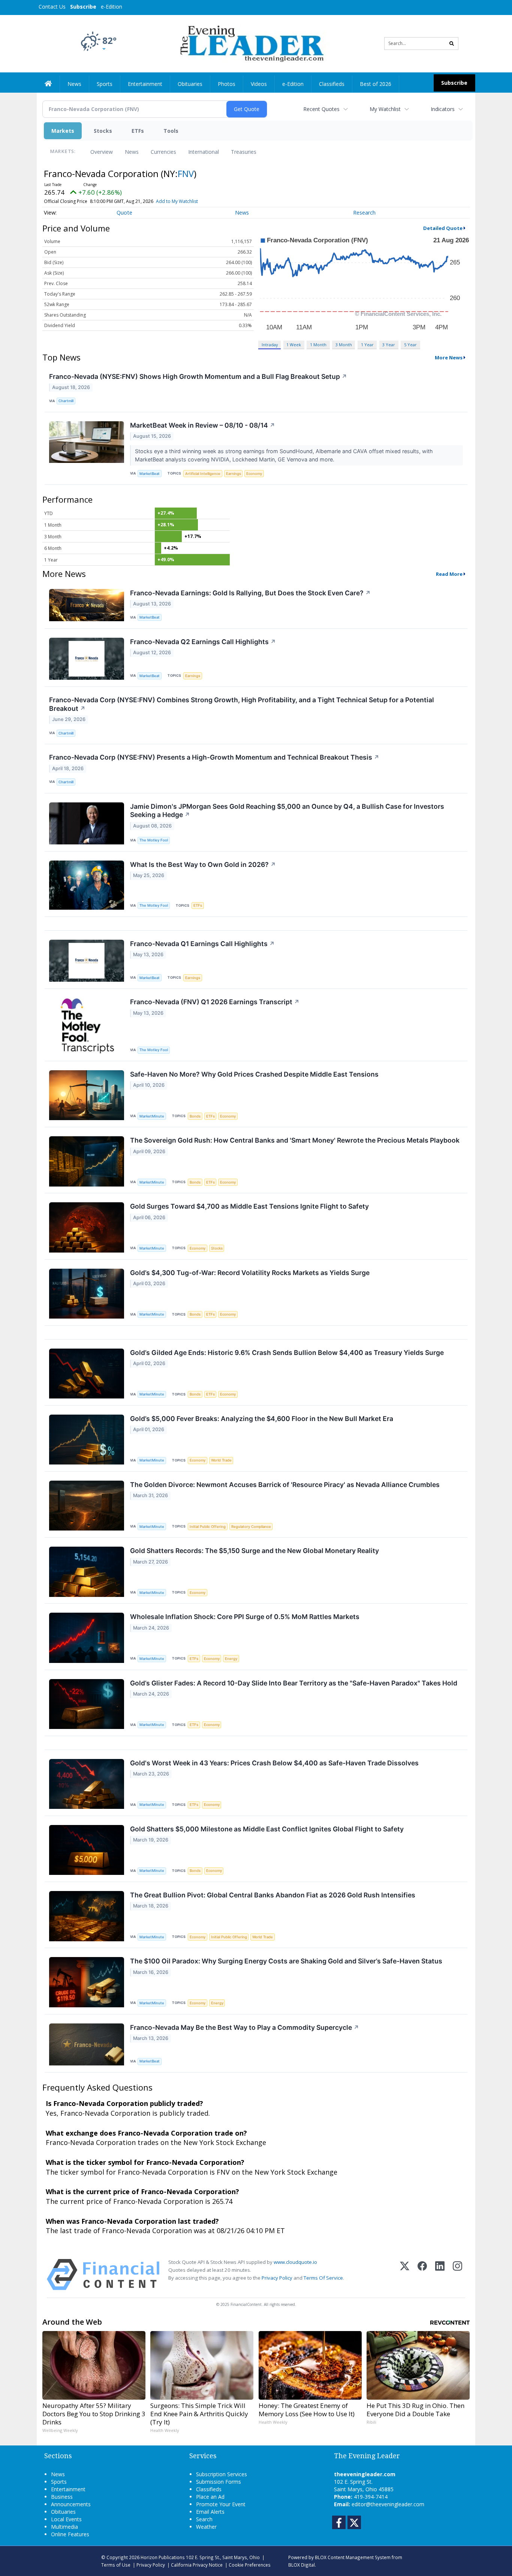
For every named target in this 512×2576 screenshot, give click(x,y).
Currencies (163, 152)
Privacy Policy (277, 2278)
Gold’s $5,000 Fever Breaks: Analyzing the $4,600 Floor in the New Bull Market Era (262, 1419)
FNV (186, 173)
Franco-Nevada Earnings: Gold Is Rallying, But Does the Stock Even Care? (250, 593)
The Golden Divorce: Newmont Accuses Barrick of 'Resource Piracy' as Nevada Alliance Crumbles (285, 1485)
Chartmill (66, 401)
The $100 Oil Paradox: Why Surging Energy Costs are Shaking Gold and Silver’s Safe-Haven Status (286, 1961)
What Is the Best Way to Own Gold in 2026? (203, 864)
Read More (449, 574)
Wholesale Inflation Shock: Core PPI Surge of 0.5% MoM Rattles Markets (245, 1617)
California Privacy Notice (197, 2565)
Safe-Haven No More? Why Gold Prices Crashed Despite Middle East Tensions (254, 1074)
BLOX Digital (302, 2565)
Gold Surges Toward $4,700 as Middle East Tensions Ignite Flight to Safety (249, 1206)
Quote (124, 213)
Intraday (270, 345)
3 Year (389, 345)
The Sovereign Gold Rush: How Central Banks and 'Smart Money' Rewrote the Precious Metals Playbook (295, 1140)
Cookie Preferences (250, 2565)
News (132, 152)
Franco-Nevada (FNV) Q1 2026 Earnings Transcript (215, 1002)
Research (364, 213)
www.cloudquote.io (295, 2262)
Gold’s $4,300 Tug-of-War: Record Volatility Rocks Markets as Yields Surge (250, 1273)
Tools (171, 131)
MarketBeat (150, 474)
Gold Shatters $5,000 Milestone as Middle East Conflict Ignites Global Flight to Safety (267, 1829)
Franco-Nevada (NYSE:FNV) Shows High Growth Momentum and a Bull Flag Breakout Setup (198, 376)
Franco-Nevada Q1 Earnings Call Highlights (202, 944)
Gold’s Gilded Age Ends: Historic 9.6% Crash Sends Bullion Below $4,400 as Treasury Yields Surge (287, 1353)
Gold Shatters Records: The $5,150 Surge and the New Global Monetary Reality (255, 1551)
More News (449, 357)
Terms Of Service (323, 2278)
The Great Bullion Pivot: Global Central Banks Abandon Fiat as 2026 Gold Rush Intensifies (273, 1895)
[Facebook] (422, 2275)
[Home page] (251, 43)
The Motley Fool (154, 840)
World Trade (221, 1460)
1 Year (367, 345)
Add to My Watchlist (177, 201)
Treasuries (244, 152)
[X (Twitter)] (405, 2275)
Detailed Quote (443, 228)
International (204, 152)
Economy (254, 474)
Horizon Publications (163, 2557)
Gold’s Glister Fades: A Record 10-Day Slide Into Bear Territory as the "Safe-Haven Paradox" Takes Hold (294, 1683)
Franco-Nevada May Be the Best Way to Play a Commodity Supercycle (245, 2027)
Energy (231, 1659)
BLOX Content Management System (353, 2557)
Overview (102, 152)
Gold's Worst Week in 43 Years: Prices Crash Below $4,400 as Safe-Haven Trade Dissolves (274, 1763)
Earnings (234, 474)
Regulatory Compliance (251, 1527)
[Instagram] (457, 2275)
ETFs (138, 131)
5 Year (410, 345)
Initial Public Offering (208, 1527)
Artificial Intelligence (203, 474)
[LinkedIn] (440, 2275)
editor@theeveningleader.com (388, 2504)
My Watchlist (385, 109)
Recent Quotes (321, 109)
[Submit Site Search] (452, 44)
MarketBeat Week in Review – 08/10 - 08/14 (203, 425)
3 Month (344, 345)
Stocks (103, 131)
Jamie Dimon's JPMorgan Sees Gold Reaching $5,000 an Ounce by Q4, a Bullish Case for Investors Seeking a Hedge (287, 811)
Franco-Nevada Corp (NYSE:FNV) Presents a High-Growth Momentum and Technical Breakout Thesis (214, 757)
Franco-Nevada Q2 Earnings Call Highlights (203, 642)
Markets (63, 131)
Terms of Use (116, 2565)
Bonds (195, 1116)
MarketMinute (152, 1116)
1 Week (294, 345)
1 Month (318, 345)
